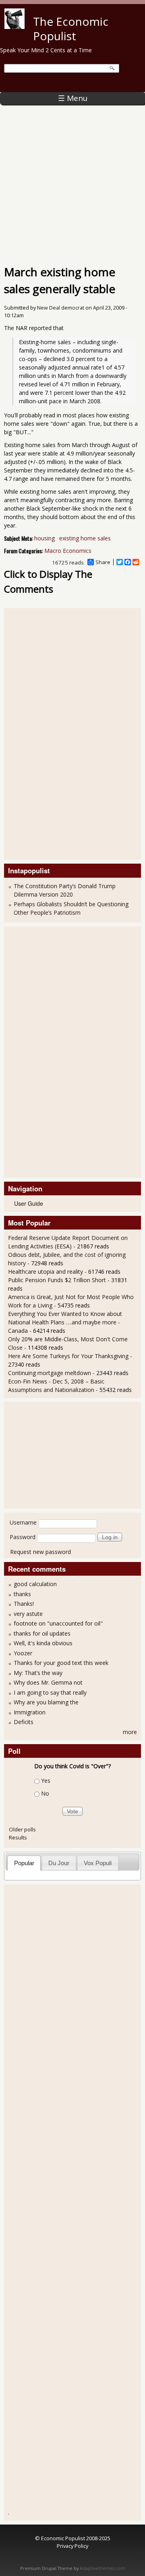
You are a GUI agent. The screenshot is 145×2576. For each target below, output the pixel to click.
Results (18, 1837)
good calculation (35, 1584)
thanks (22, 1594)
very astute (28, 1614)
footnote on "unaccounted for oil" (58, 1623)
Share (103, 562)
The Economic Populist (71, 29)
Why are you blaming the (46, 1702)
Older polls (22, 1829)
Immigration (30, 1712)
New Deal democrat (61, 308)
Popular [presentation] (24, 1863)
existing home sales (85, 538)
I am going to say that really (50, 1692)
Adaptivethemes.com (103, 2568)
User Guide (29, 1203)
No (45, 1794)
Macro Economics (68, 551)
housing (45, 538)
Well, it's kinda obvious (43, 1643)
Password (23, 1537)
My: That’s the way (38, 1673)
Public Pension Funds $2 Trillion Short (57, 1280)
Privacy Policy (72, 2546)
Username (23, 1522)
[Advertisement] (72, 181)
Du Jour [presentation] (59, 1863)
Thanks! (24, 1604)
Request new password (40, 1552)
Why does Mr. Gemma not (48, 1682)
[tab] (24, 1863)
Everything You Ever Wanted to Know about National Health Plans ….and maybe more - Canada (65, 1322)
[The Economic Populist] (14, 27)
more (130, 1732)
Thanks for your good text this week (61, 1663)
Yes (46, 1781)
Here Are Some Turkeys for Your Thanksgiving (68, 1356)
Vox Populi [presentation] (98, 1863)
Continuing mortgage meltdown (50, 1373)
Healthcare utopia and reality (46, 1272)
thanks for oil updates (42, 1633)
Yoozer (23, 1653)
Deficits (24, 1722)
